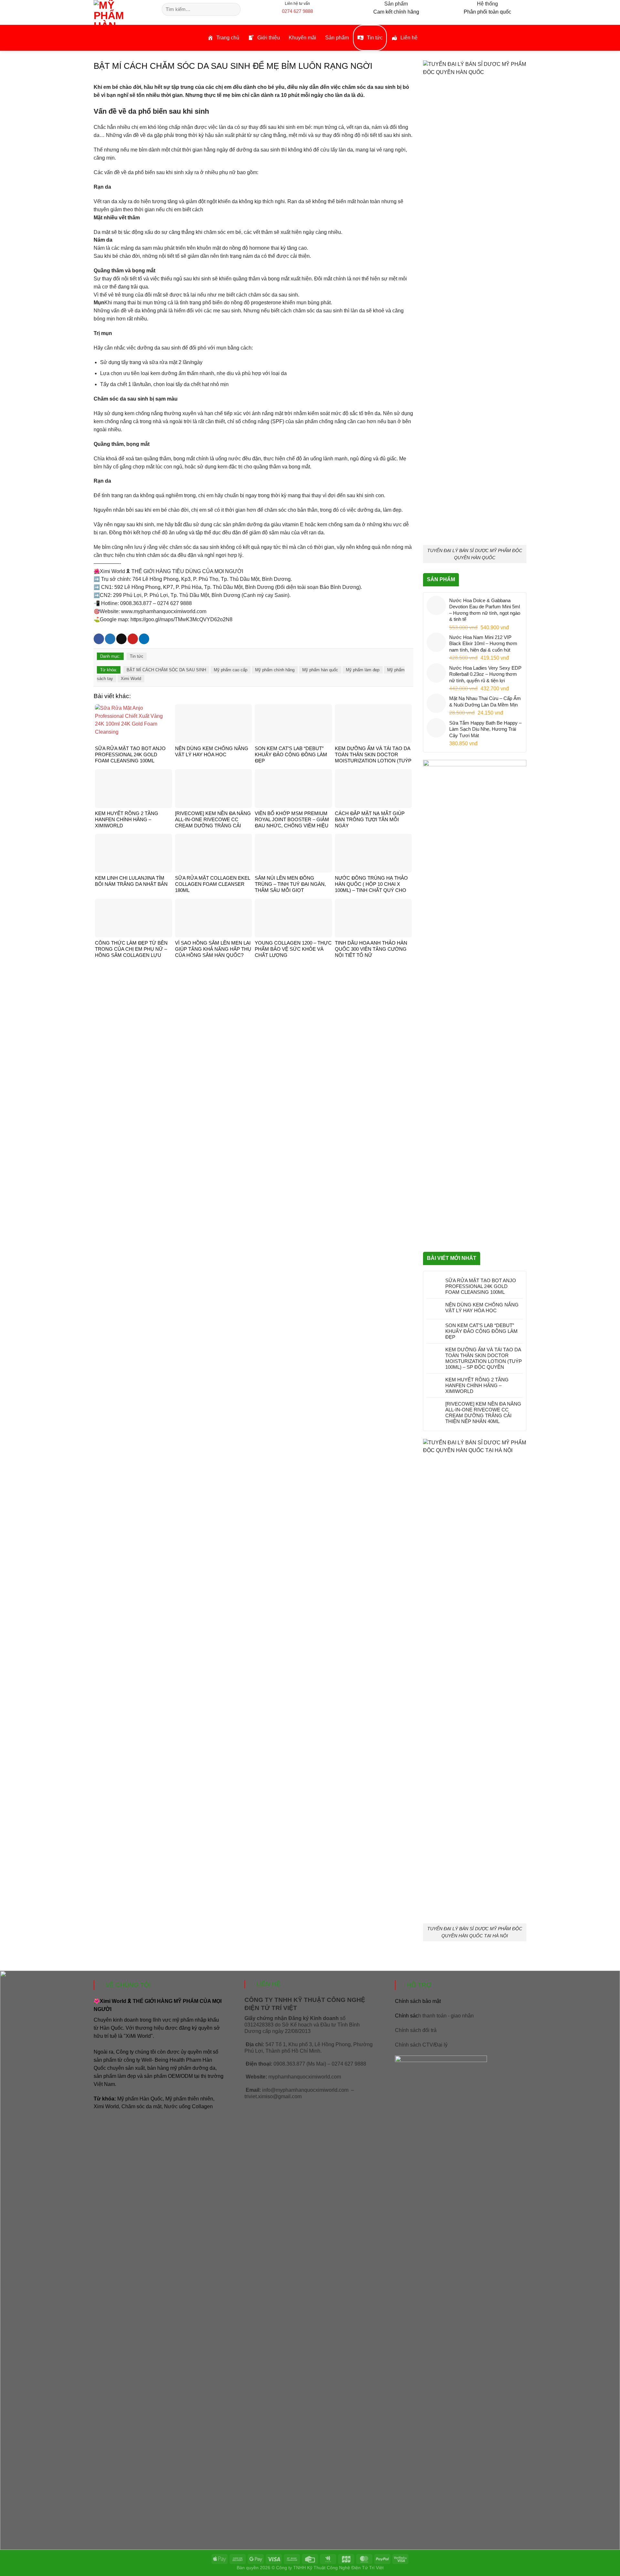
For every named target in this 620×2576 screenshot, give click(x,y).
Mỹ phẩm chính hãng (275, 670)
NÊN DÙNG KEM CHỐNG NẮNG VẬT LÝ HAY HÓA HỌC (482, 1308)
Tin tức (137, 656)
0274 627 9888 (297, 11)
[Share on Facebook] (99, 639)
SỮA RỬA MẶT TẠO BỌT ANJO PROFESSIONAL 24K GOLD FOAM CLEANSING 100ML (481, 1286)
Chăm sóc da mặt (141, 2106)
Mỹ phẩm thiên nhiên (189, 2099)
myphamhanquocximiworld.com (305, 2077)
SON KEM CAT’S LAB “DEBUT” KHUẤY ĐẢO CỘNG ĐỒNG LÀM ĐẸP (481, 1331)
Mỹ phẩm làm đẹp (363, 670)
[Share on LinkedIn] (144, 639)
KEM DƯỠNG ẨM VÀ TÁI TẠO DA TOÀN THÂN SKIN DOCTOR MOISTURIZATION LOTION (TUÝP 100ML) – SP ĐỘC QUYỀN (484, 1358)
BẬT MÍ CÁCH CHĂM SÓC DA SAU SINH (166, 670)
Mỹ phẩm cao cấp (231, 670)
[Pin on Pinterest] (133, 639)
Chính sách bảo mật (418, 2001)
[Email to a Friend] (121, 639)
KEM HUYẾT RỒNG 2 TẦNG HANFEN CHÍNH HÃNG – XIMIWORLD (477, 1385)
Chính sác (434, 2016)
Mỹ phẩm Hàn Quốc (140, 2099)
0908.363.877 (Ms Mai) (300, 2064)
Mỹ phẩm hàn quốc (320, 670)
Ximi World (131, 679)
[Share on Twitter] (110, 639)
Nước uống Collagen (188, 2106)
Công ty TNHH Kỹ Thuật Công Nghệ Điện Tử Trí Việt (330, 2568)
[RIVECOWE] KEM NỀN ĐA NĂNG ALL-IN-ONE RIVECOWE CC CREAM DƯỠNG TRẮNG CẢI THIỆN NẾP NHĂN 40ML (483, 1413)
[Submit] (235, 9)
